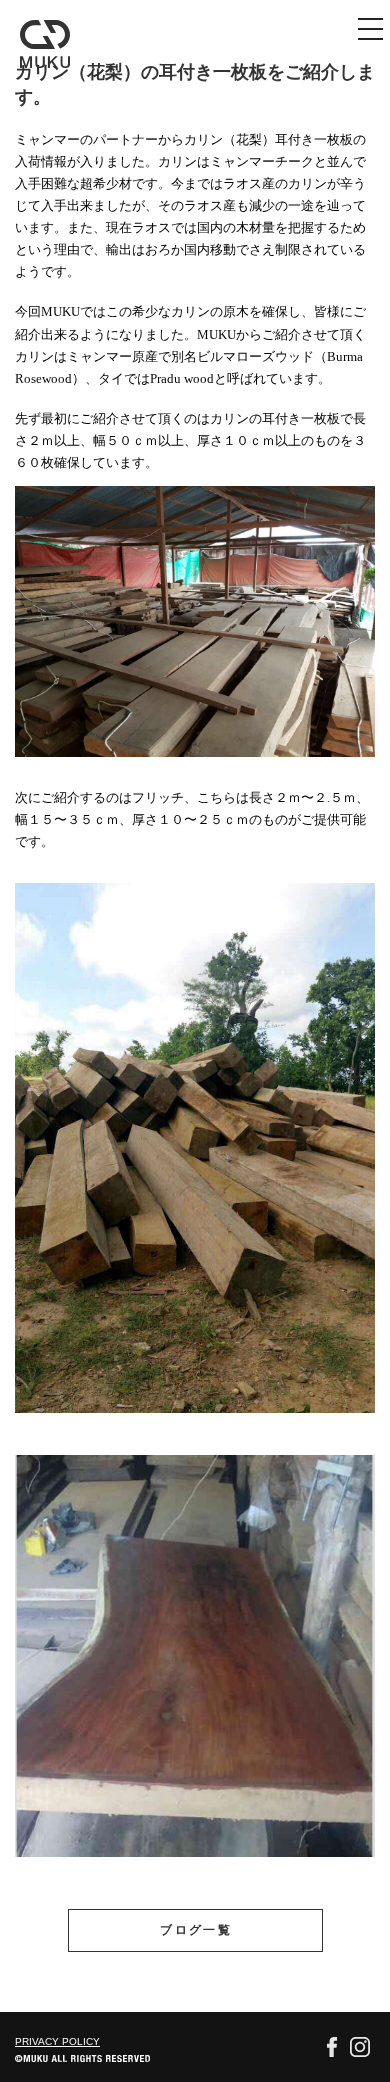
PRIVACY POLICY (57, 2042)
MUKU (45, 44)
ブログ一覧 (196, 1930)
